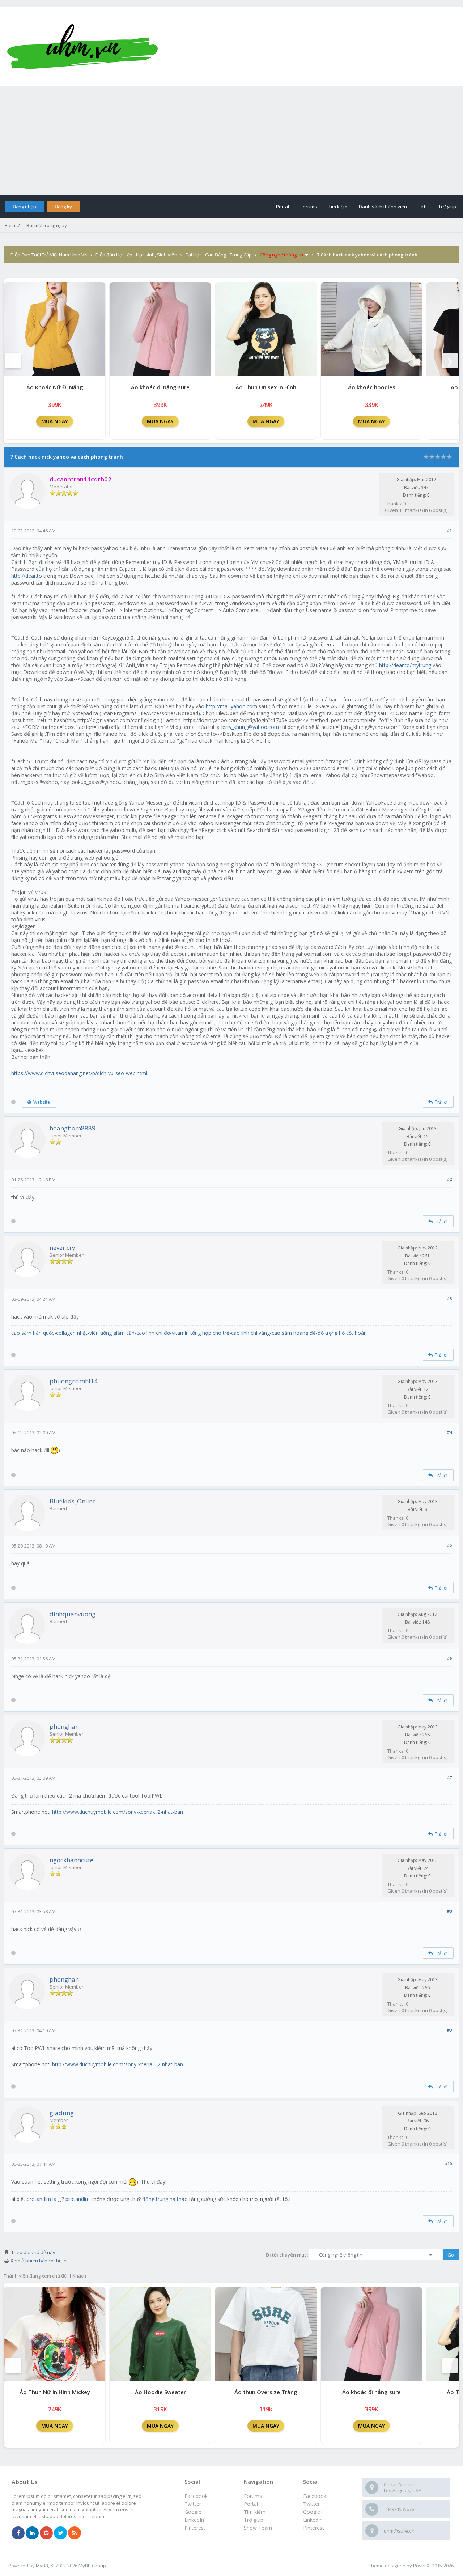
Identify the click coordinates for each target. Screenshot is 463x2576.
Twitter (311, 2504)
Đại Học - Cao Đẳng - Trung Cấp (218, 255)
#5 (449, 1545)
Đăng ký (63, 207)
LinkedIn (313, 2520)
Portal (283, 207)
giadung (62, 2113)
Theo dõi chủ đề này (33, 2252)
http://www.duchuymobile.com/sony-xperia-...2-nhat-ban (118, 1812)
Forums (309, 207)
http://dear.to (27, 576)
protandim (78, 2199)
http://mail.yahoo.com (231, 706)
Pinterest (314, 2528)
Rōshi (419, 2566)
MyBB (42, 2566)
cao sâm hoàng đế (294, 1333)
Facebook (315, 2496)
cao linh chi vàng (250, 1333)
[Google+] (46, 2533)
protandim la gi (44, 2199)
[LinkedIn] (32, 2533)
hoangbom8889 (73, 1128)
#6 (449, 1658)
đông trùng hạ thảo (165, 2199)
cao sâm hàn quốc (33, 1333)
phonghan (64, 1726)
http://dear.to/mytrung (405, 665)
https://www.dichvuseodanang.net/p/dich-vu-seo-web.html (79, 1073)
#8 (449, 1911)
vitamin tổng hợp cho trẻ (201, 1333)
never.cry (62, 1247)
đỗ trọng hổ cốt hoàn (342, 1333)
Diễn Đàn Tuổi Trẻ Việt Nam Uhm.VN (49, 255)
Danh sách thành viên (383, 207)
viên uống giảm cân (112, 1333)
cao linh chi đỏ (153, 1333)
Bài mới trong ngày (47, 225)
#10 (448, 2163)
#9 (449, 2030)
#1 (449, 530)
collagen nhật (72, 1333)
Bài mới (13, 225)
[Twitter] (60, 2533)
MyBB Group (92, 2566)
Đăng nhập (24, 207)
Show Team (258, 2528)
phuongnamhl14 (74, 1381)
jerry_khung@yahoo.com (250, 727)
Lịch (423, 207)
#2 (449, 1179)
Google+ (313, 2512)
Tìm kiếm (338, 207)
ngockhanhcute (71, 1860)
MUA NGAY (55, 421)
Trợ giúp (447, 207)
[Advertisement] (231, 141)
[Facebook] (18, 2533)
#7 (449, 1777)
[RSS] (75, 2533)
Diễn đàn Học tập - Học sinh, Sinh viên (136, 255)
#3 (449, 1298)
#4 (449, 1432)
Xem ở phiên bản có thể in (39, 2261)
